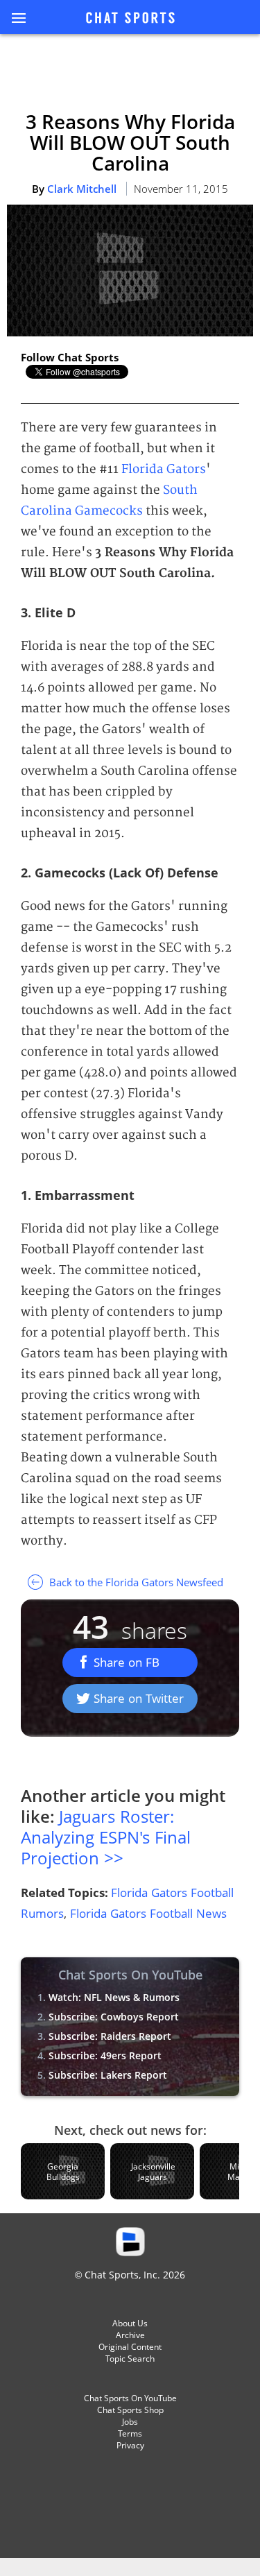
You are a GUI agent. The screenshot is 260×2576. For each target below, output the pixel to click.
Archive (130, 2335)
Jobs (130, 2422)
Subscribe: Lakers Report (108, 2075)
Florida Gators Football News (148, 1913)
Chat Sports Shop (130, 2410)
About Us (130, 2323)
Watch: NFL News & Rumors (114, 1997)
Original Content (130, 2347)
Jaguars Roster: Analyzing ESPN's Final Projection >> (106, 1837)
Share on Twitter (139, 1698)
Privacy (130, 2445)
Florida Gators (164, 469)
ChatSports (130, 19)
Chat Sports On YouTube (130, 2398)
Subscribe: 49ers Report (105, 2055)
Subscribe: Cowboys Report (114, 2017)
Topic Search (130, 2359)
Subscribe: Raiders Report (110, 2036)
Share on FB (127, 1662)
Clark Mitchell (82, 189)
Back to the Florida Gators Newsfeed (135, 1582)
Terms (130, 2433)
